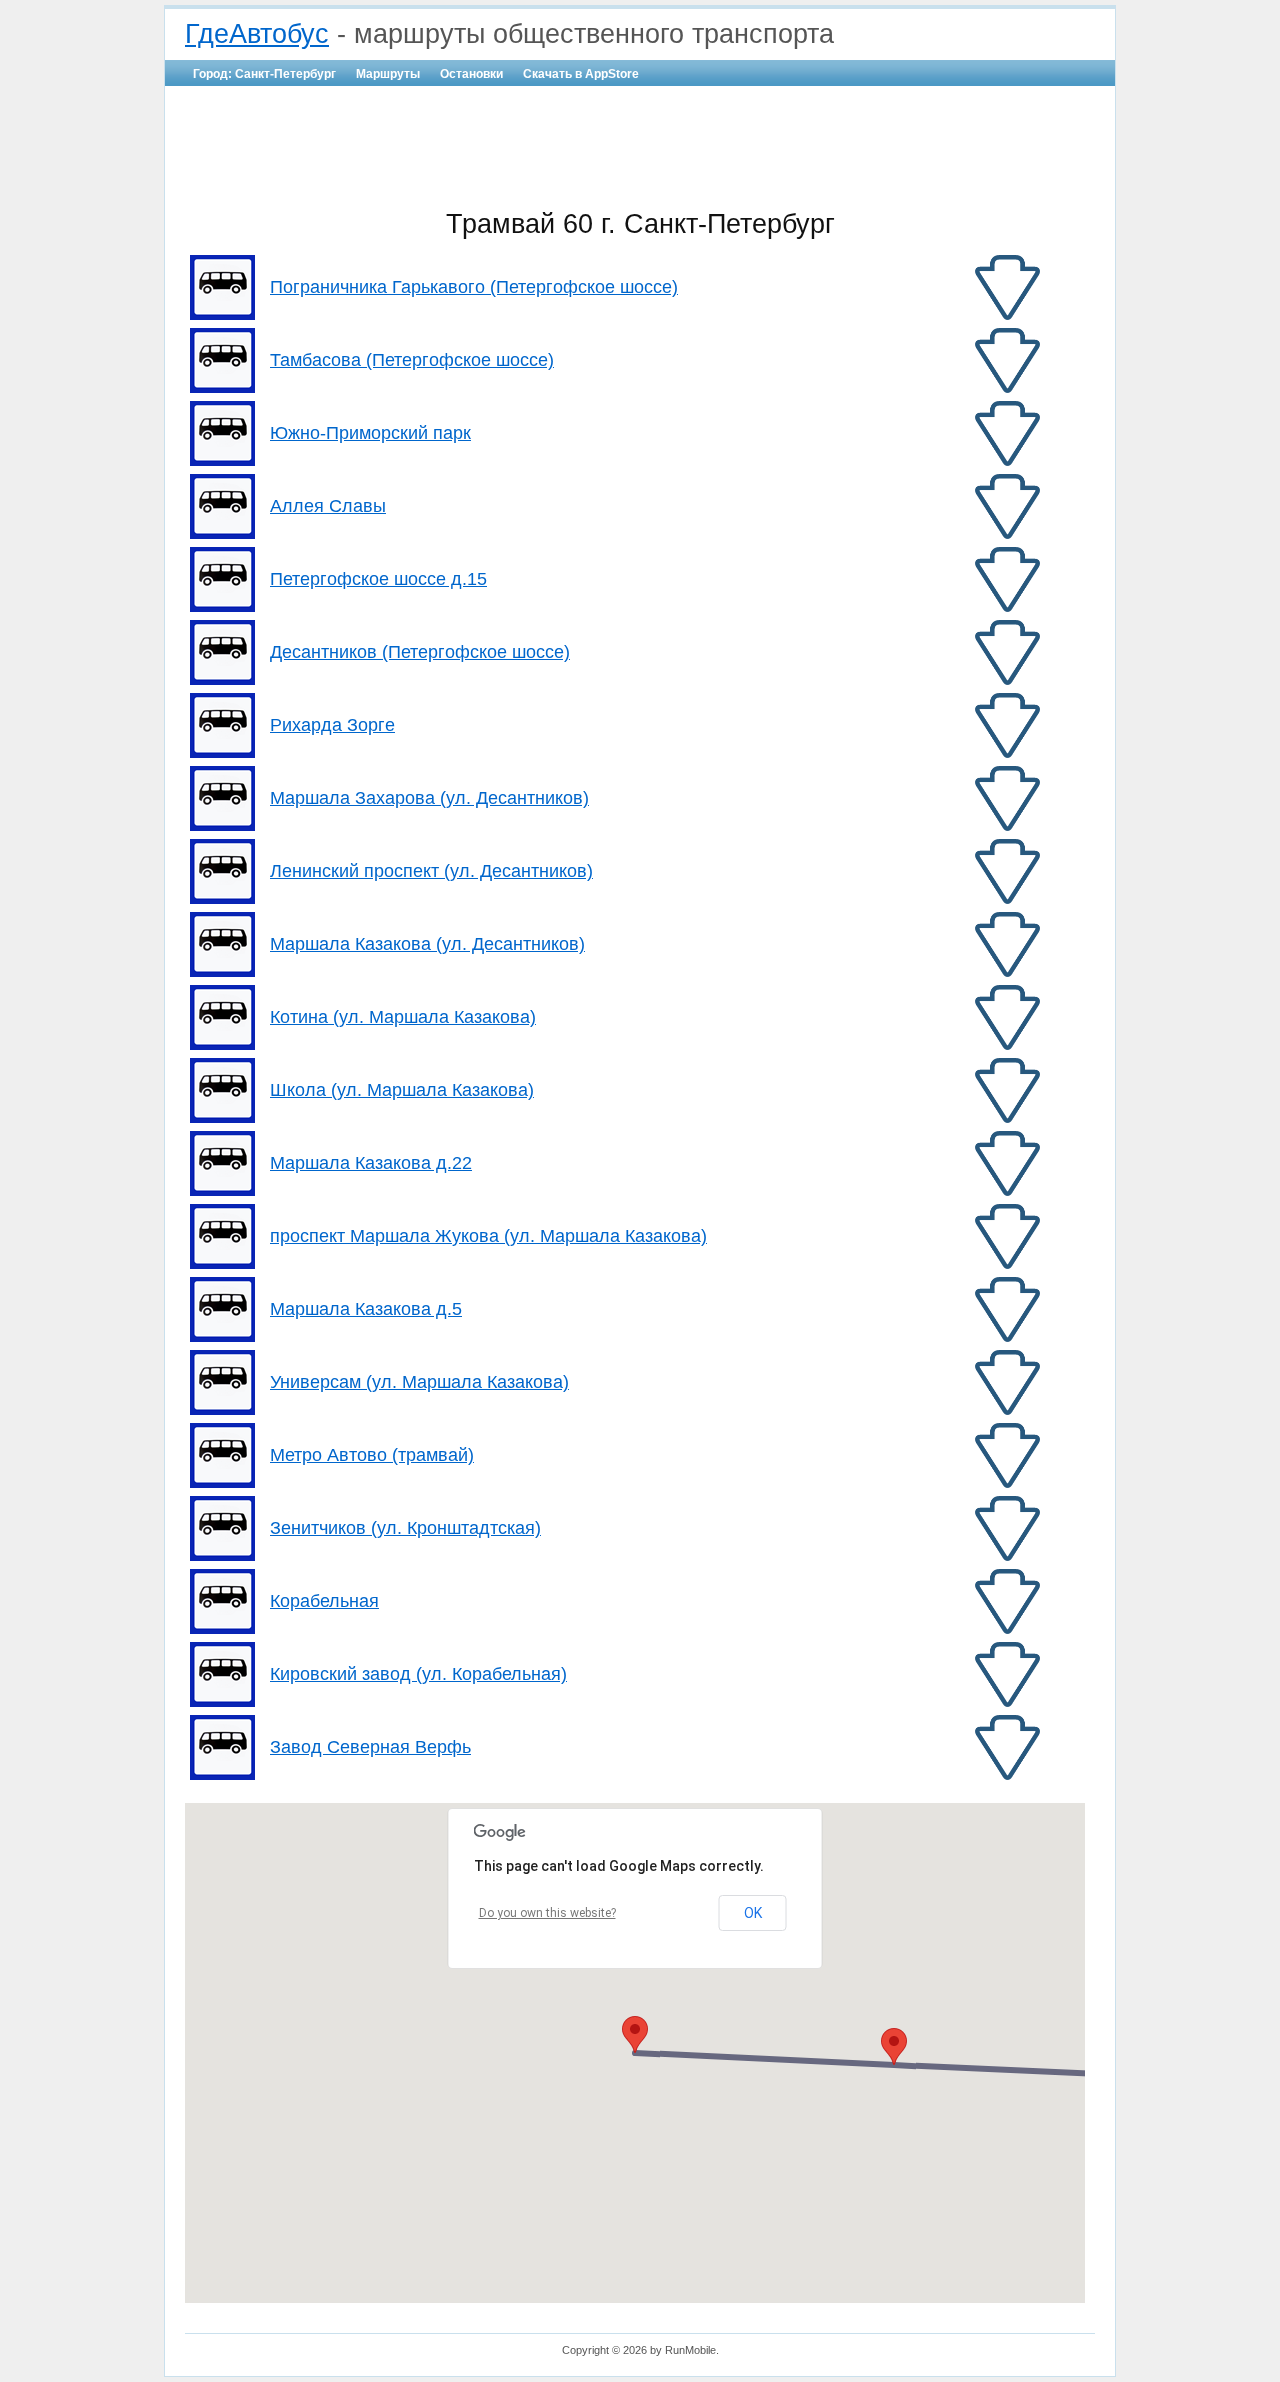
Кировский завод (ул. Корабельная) (418, 1674)
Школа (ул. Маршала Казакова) (402, 1090)
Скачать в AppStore (581, 74)
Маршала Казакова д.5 (366, 1309)
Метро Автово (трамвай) (372, 1455)
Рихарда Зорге (332, 725)
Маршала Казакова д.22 (371, 1163)
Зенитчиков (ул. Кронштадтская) (405, 1528)
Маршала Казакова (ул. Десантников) (427, 944)
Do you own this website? (547, 1913)
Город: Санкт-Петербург (264, 74)
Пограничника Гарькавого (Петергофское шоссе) (474, 287)
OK (753, 1913)
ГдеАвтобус (257, 34)
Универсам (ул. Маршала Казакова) (419, 1382)
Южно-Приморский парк (370, 433)
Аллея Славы (328, 506)
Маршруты (388, 74)
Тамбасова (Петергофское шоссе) (412, 360)
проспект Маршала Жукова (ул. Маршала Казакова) (488, 1236)
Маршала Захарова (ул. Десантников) (429, 798)
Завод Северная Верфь (370, 1747)
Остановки (471, 74)
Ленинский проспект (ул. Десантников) (431, 871)
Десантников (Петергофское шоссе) (420, 652)
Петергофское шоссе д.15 (378, 579)
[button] (635, 2034)
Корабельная (324, 1601)
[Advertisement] (640, 146)
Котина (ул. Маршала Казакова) (403, 1017)
